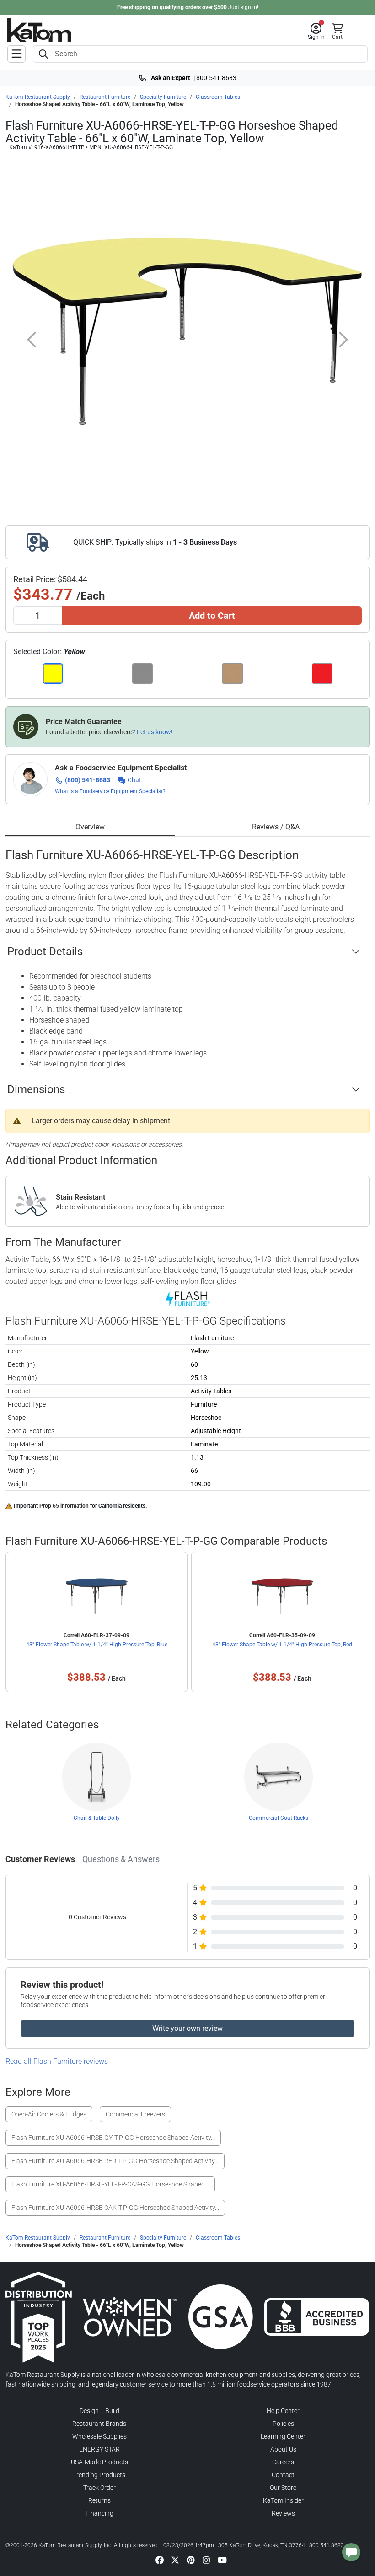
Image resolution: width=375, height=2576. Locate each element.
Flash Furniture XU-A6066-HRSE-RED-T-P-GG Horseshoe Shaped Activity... (115, 2161)
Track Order (99, 2488)
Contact (283, 2475)
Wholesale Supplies (99, 2436)
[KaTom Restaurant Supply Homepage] (39, 30)
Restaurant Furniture (105, 97)
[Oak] (233, 674)
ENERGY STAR (99, 2449)
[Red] (323, 674)
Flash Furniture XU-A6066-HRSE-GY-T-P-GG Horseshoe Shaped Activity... (113, 2138)
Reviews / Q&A (276, 827)
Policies (283, 2424)
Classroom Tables (218, 97)
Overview (90, 827)
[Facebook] (160, 2560)
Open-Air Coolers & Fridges (49, 2114)
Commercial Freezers (135, 2114)
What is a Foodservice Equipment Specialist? (110, 791)
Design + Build (99, 2411)
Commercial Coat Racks (279, 1818)
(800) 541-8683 (88, 780)
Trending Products (99, 2475)
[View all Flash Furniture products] (188, 1299)
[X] (175, 2560)
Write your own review (187, 2028)
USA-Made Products (99, 2462)
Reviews (283, 2513)
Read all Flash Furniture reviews (57, 2061)
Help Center (283, 2411)
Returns (99, 2500)
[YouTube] (222, 2560)
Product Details (45, 952)
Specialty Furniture (163, 97)
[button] (316, 32)
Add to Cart (212, 616)
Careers (283, 2462)
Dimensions (36, 1089)
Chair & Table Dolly (97, 1818)
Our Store (283, 2488)
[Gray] (143, 674)
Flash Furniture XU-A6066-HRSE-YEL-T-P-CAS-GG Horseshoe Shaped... (110, 2184)
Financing (99, 2513)
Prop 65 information (64, 1506)
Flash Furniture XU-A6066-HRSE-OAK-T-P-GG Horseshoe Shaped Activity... (115, 2208)
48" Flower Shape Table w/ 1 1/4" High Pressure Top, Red (282, 1645)
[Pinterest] (191, 2560)
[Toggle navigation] (16, 54)
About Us (283, 2449)
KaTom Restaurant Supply (38, 97)
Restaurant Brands (99, 2424)
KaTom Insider (283, 2500)
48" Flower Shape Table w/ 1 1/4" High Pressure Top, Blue (97, 1645)
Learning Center (283, 2436)
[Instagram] (206, 2560)
